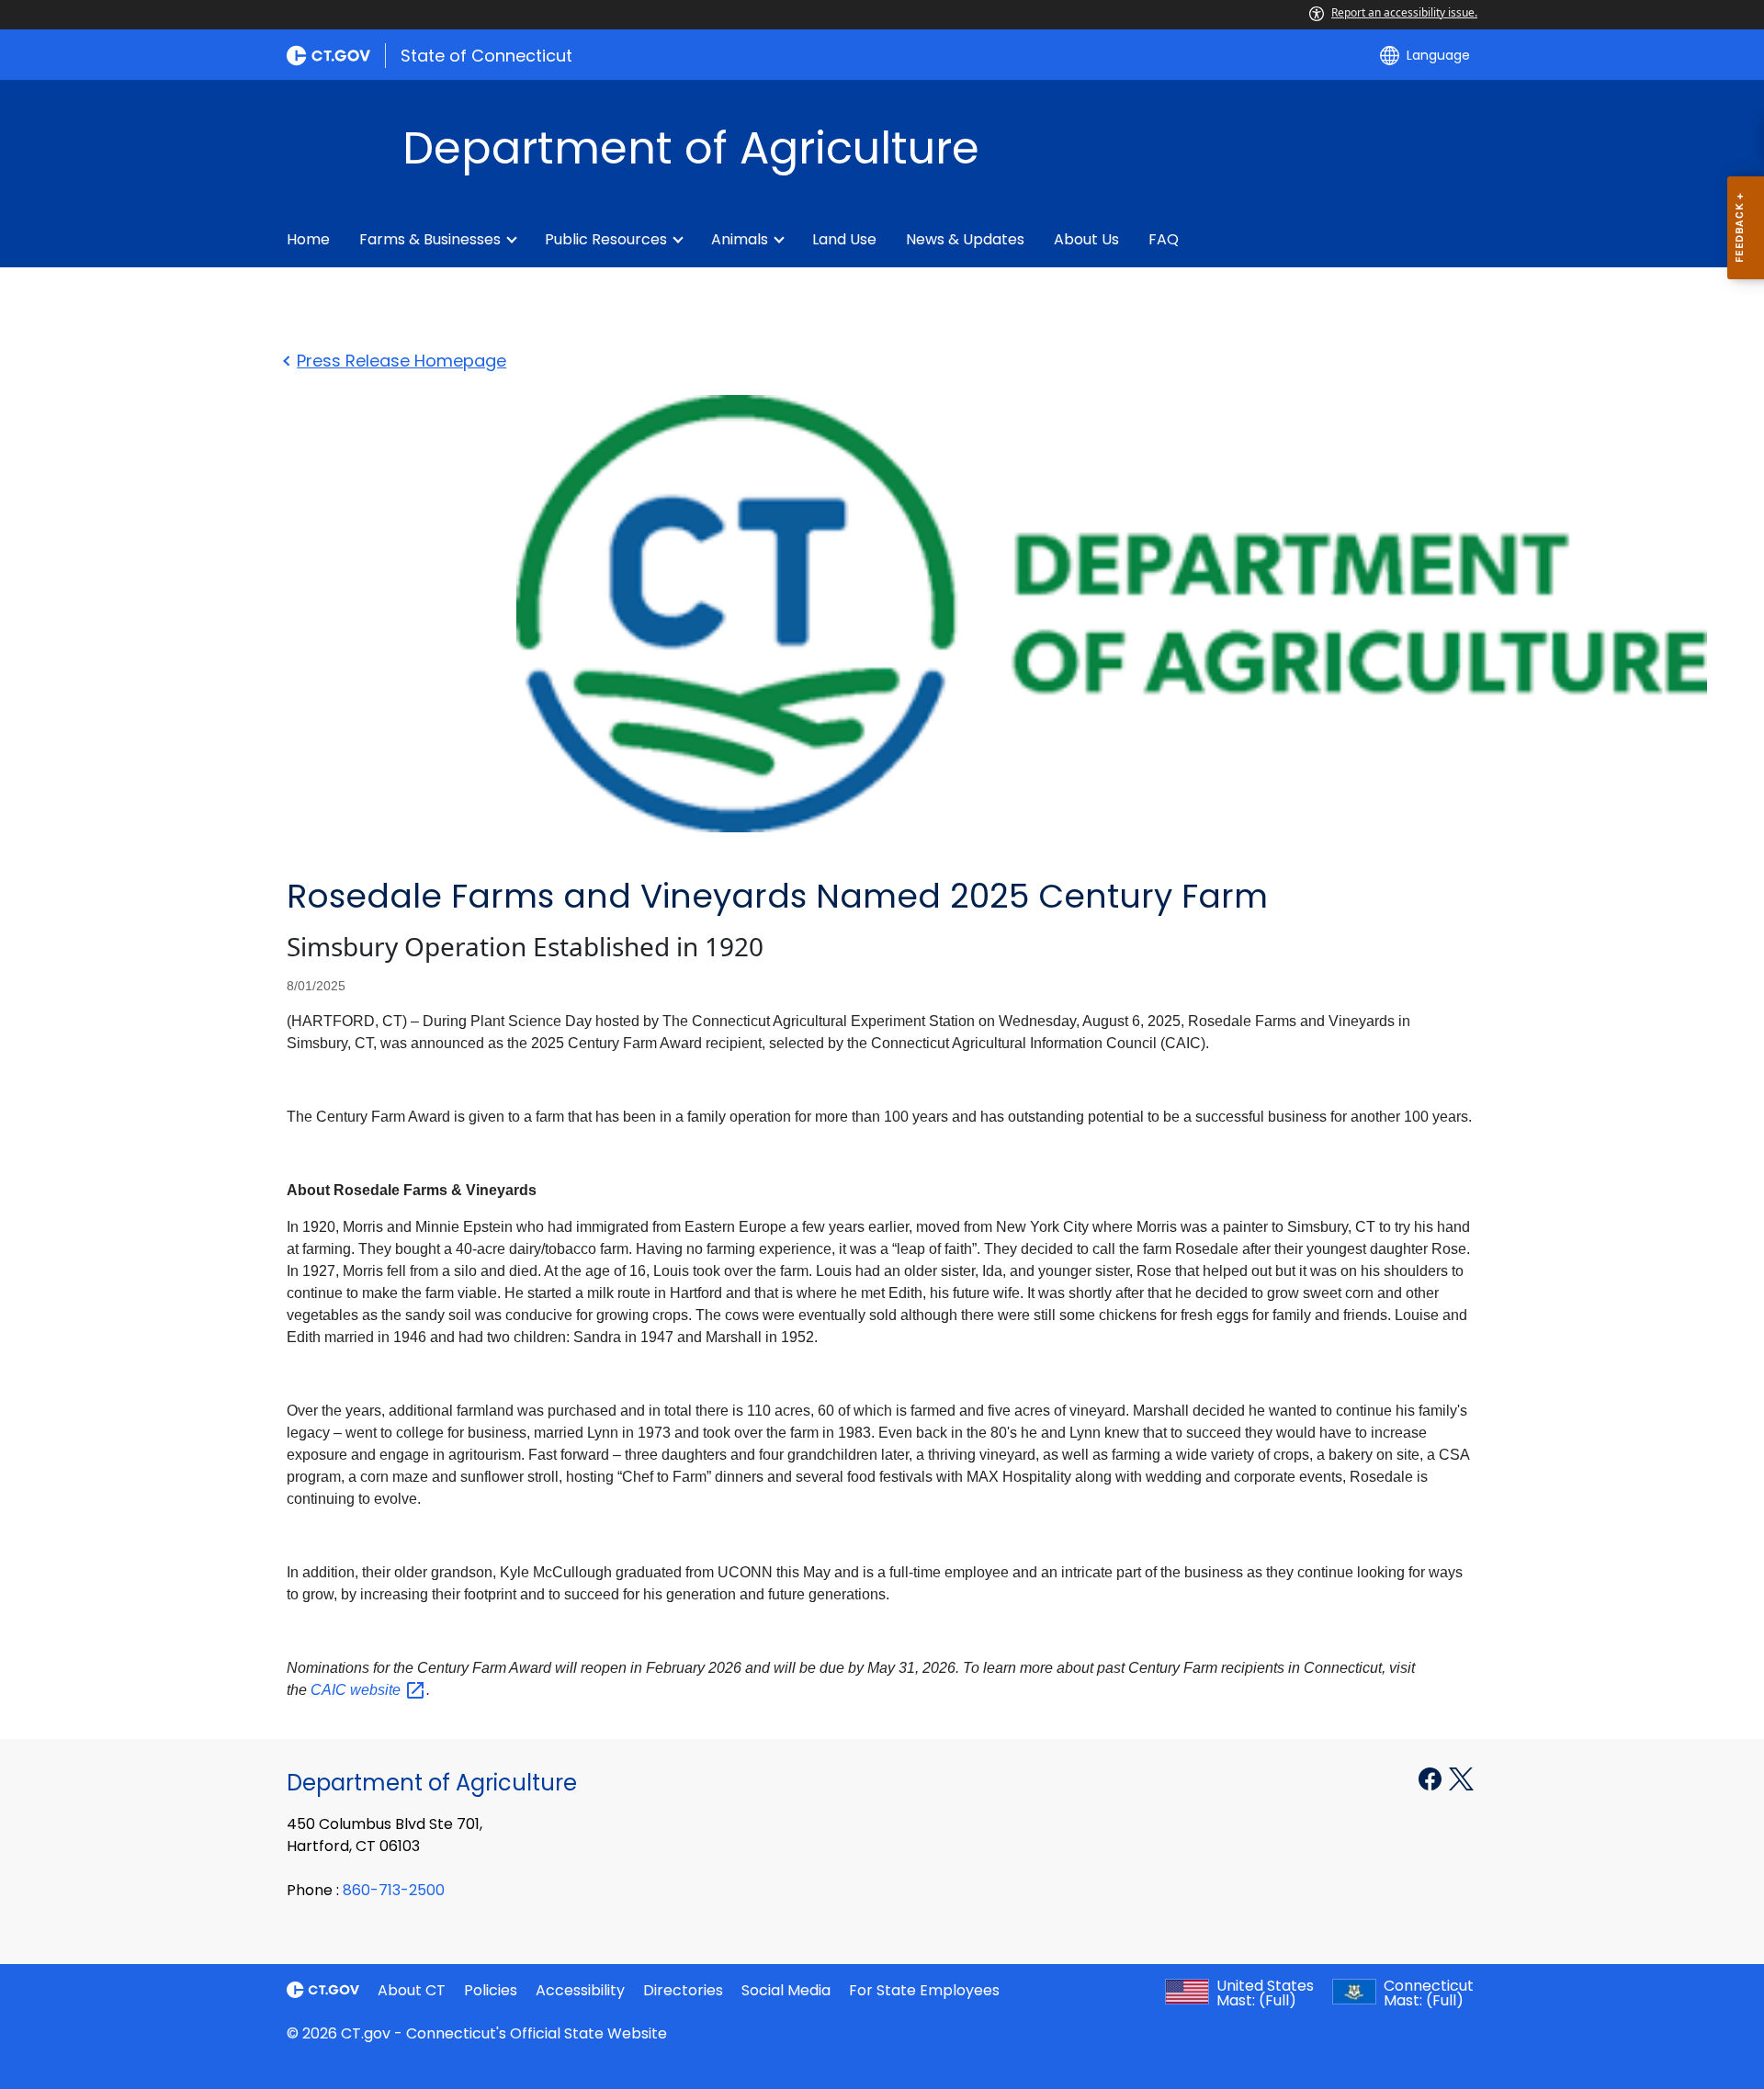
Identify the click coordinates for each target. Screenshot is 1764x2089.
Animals (740, 239)
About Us (1086, 239)
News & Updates (965, 239)
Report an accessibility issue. (1404, 12)
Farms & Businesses (430, 239)
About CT (412, 1990)
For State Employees (924, 1990)
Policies (491, 1990)
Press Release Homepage (401, 361)
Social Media (786, 1990)
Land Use (844, 239)
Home (308, 239)
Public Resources (606, 239)
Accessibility (580, 1990)
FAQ (1164, 239)
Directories (683, 1990)
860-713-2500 (394, 1890)
